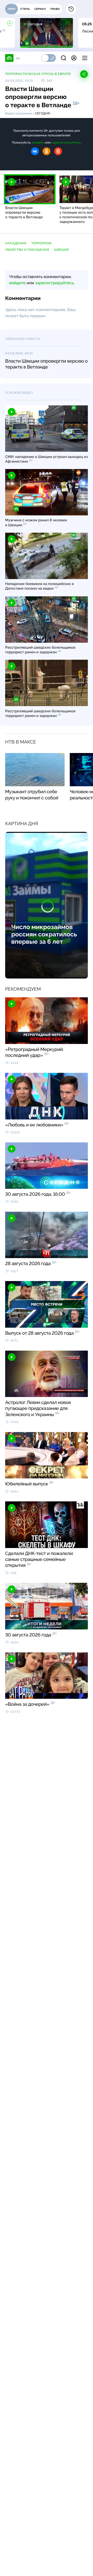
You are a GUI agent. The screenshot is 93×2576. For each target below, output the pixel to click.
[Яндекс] (58, 151)
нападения (16, 243)
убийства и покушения (27, 250)
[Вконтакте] (35, 151)
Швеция (61, 250)
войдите (38, 143)
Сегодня (42, 113)
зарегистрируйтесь (66, 143)
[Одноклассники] (47, 151)
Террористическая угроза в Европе (38, 74)
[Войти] (74, 58)
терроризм (41, 243)
